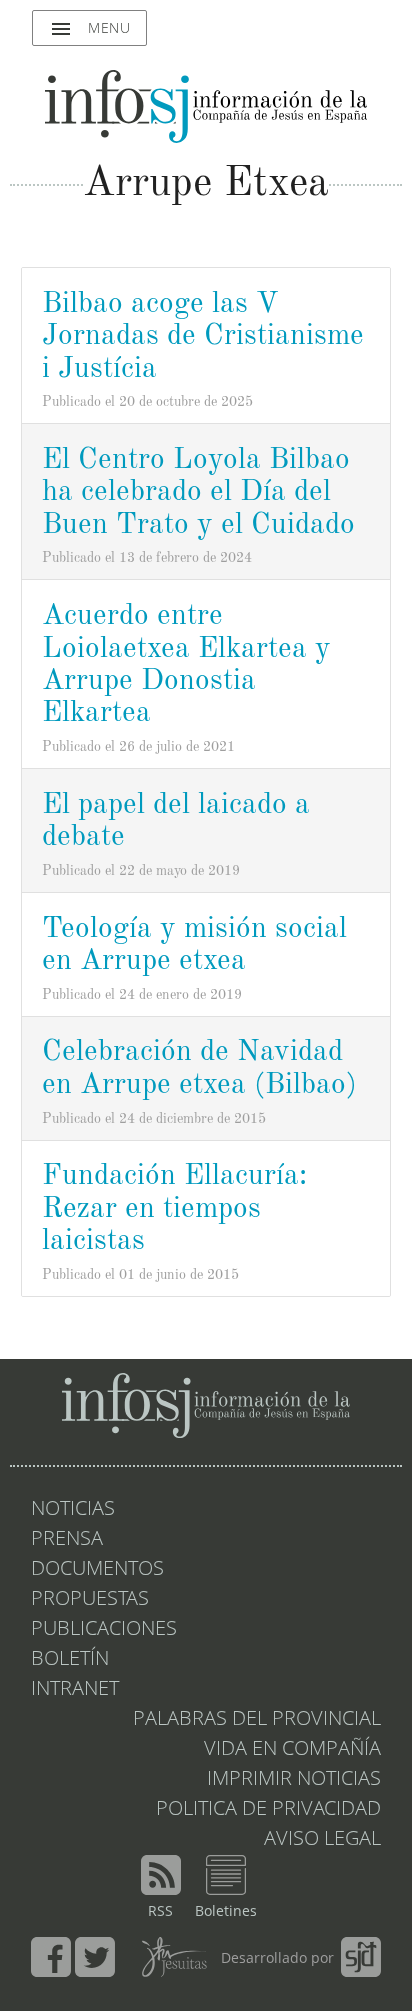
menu (89, 29)
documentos (97, 1570)
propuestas (90, 1600)
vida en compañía (292, 1750)
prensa (67, 1540)
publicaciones (104, 1630)
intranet (75, 1690)
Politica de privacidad (268, 1810)
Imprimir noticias (294, 1780)
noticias (73, 1510)
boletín (70, 1660)
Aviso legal (322, 1840)
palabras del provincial (257, 1720)
